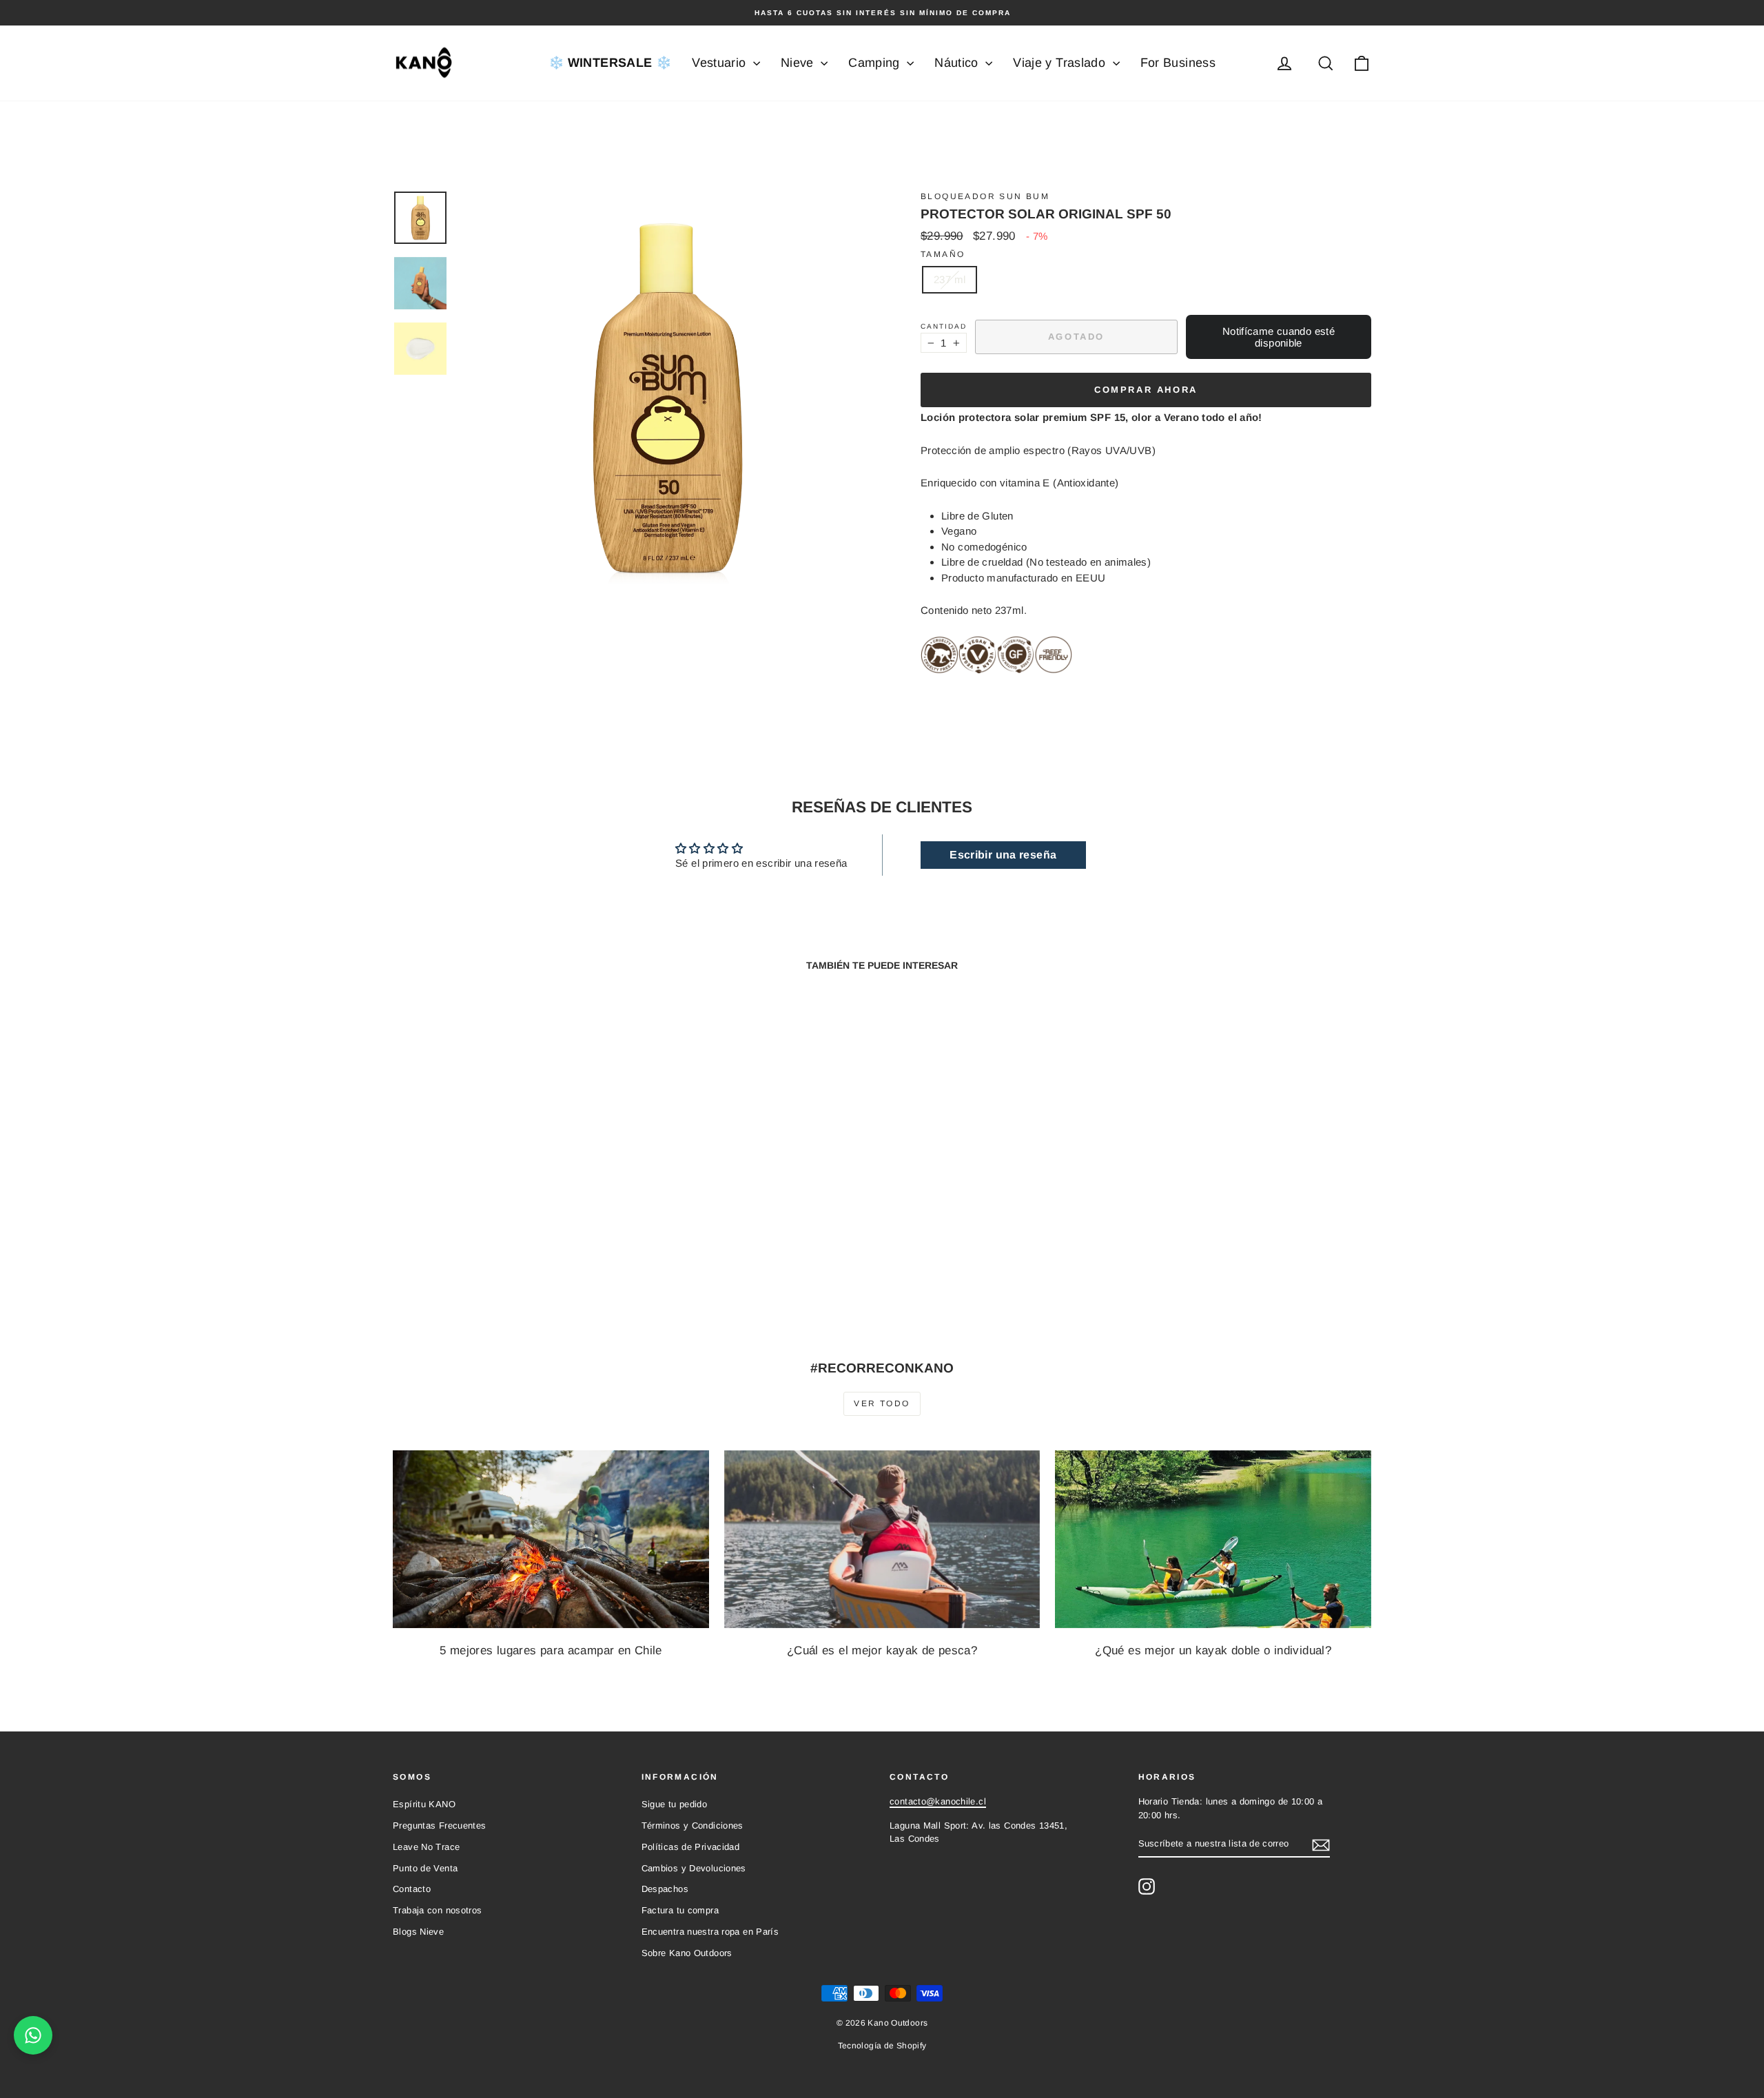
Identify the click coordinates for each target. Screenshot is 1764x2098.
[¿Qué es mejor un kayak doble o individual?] (1213, 1539)
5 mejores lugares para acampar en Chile (551, 1650)
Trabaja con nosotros (438, 1910)
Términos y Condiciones (693, 1826)
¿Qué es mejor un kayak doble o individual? (1213, 1650)
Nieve (799, 63)
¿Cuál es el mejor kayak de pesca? (882, 1650)
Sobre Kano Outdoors (687, 1953)
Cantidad (944, 326)
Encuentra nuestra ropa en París (710, 1932)
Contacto (412, 1889)
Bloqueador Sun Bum (985, 196)
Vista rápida (510, 1223)
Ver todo (882, 1403)
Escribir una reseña (1003, 855)
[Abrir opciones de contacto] (33, 2035)
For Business (1178, 63)
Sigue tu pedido (675, 1804)
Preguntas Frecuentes (440, 1826)
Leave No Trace (426, 1847)
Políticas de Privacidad (691, 1847)
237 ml (950, 279)
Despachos (665, 1889)
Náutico (958, 63)
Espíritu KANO (424, 1804)
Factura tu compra (680, 1910)
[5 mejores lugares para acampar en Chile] (551, 1539)
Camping (876, 63)
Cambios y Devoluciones (694, 1868)
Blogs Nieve (418, 1932)
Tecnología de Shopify (882, 2046)
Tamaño (943, 254)
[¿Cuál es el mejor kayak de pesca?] (882, 1539)
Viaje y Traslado (1061, 63)
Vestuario (721, 63)
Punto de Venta (425, 1868)
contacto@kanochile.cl (938, 1801)
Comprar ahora (1146, 390)
